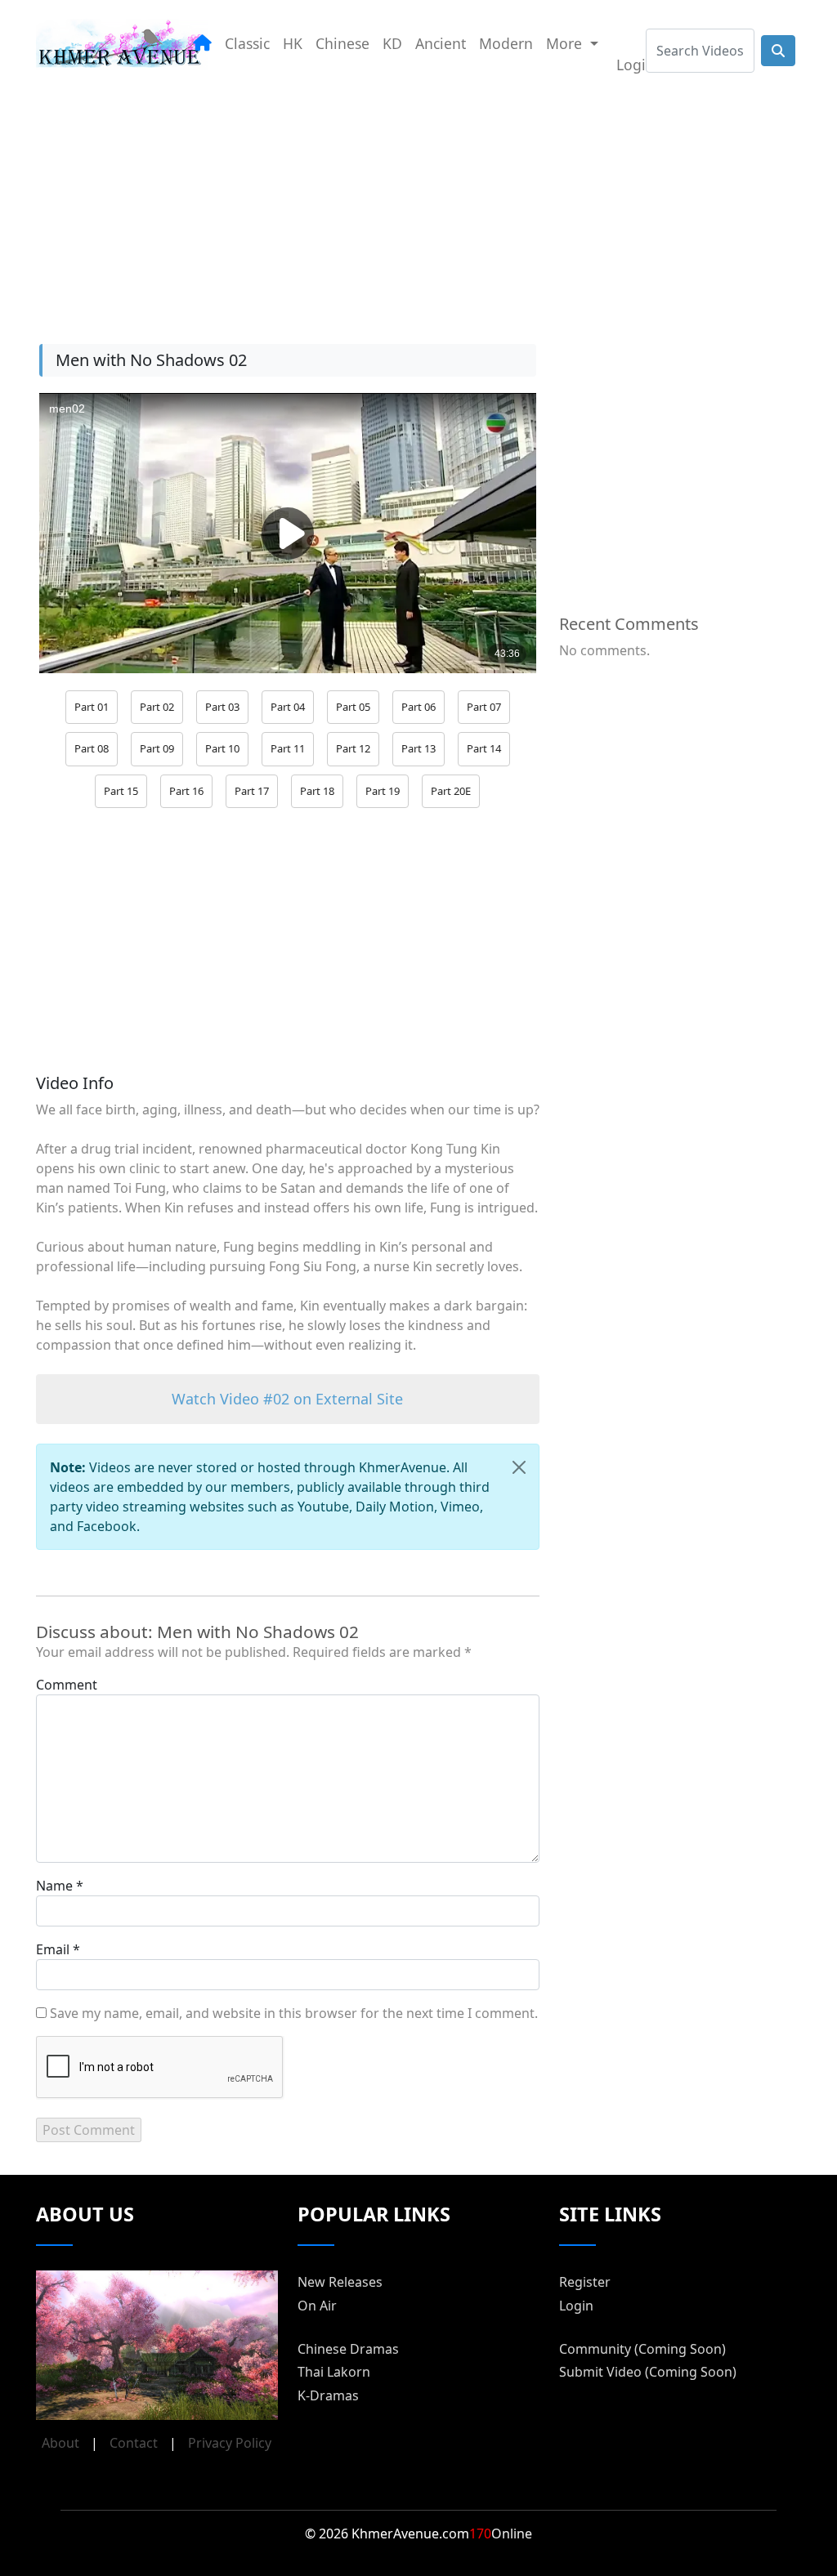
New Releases (340, 2282)
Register (585, 2282)
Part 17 (252, 791)
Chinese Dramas (348, 2349)
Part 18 (317, 791)
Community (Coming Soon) (642, 2349)
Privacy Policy (230, 2443)
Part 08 (92, 748)
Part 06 (418, 707)
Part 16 (186, 791)
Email (53, 1949)
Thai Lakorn (334, 2372)
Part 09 (157, 748)
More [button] (566, 43)
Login (636, 65)
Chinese (342, 43)
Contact (134, 2443)
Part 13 (418, 748)
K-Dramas (328, 2395)
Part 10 (222, 748)
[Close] (519, 1467)
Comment (67, 1685)
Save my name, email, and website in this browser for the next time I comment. (294, 2013)
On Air (317, 2306)
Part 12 (353, 748)
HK (293, 43)
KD (392, 43)
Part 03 (222, 707)
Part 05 (353, 707)
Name (54, 1886)
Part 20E (451, 791)
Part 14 (484, 748)
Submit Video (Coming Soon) (648, 2372)
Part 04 (288, 707)
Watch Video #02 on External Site (287, 1399)
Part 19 (383, 791)
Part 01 (92, 707)
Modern (506, 43)
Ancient (441, 43)
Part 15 (121, 791)
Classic (247, 43)
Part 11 (288, 748)
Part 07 (484, 707)
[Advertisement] (418, 203)
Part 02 (157, 707)
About (60, 2443)
